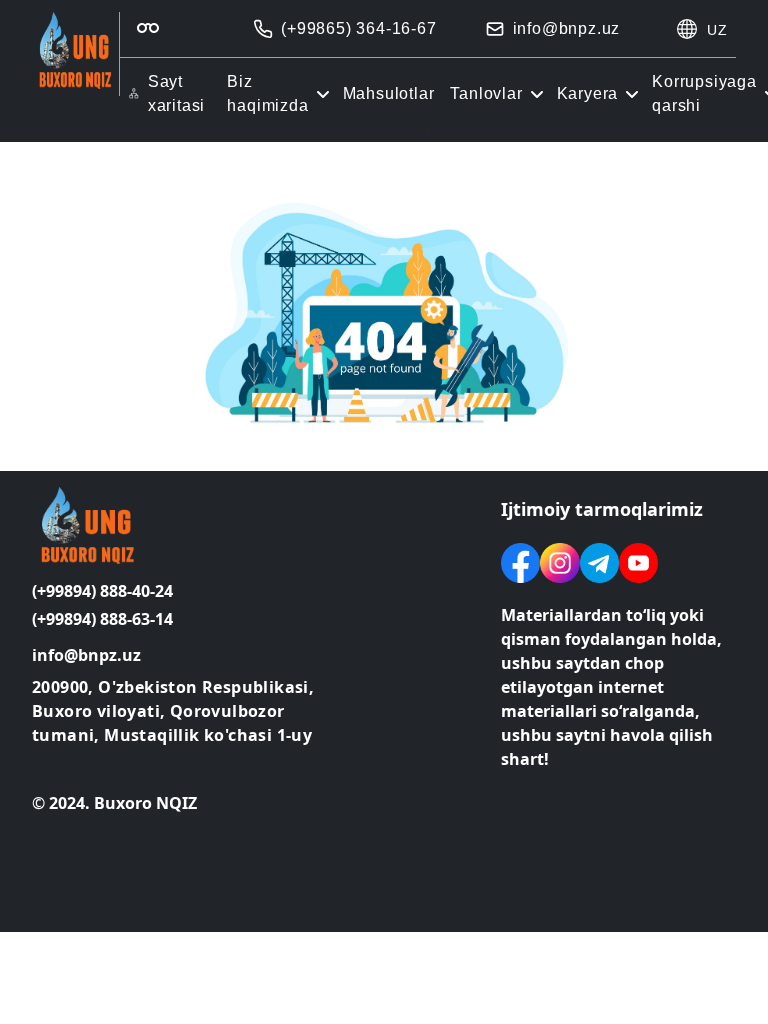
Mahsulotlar (389, 93)
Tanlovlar (486, 93)
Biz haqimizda (267, 93)
